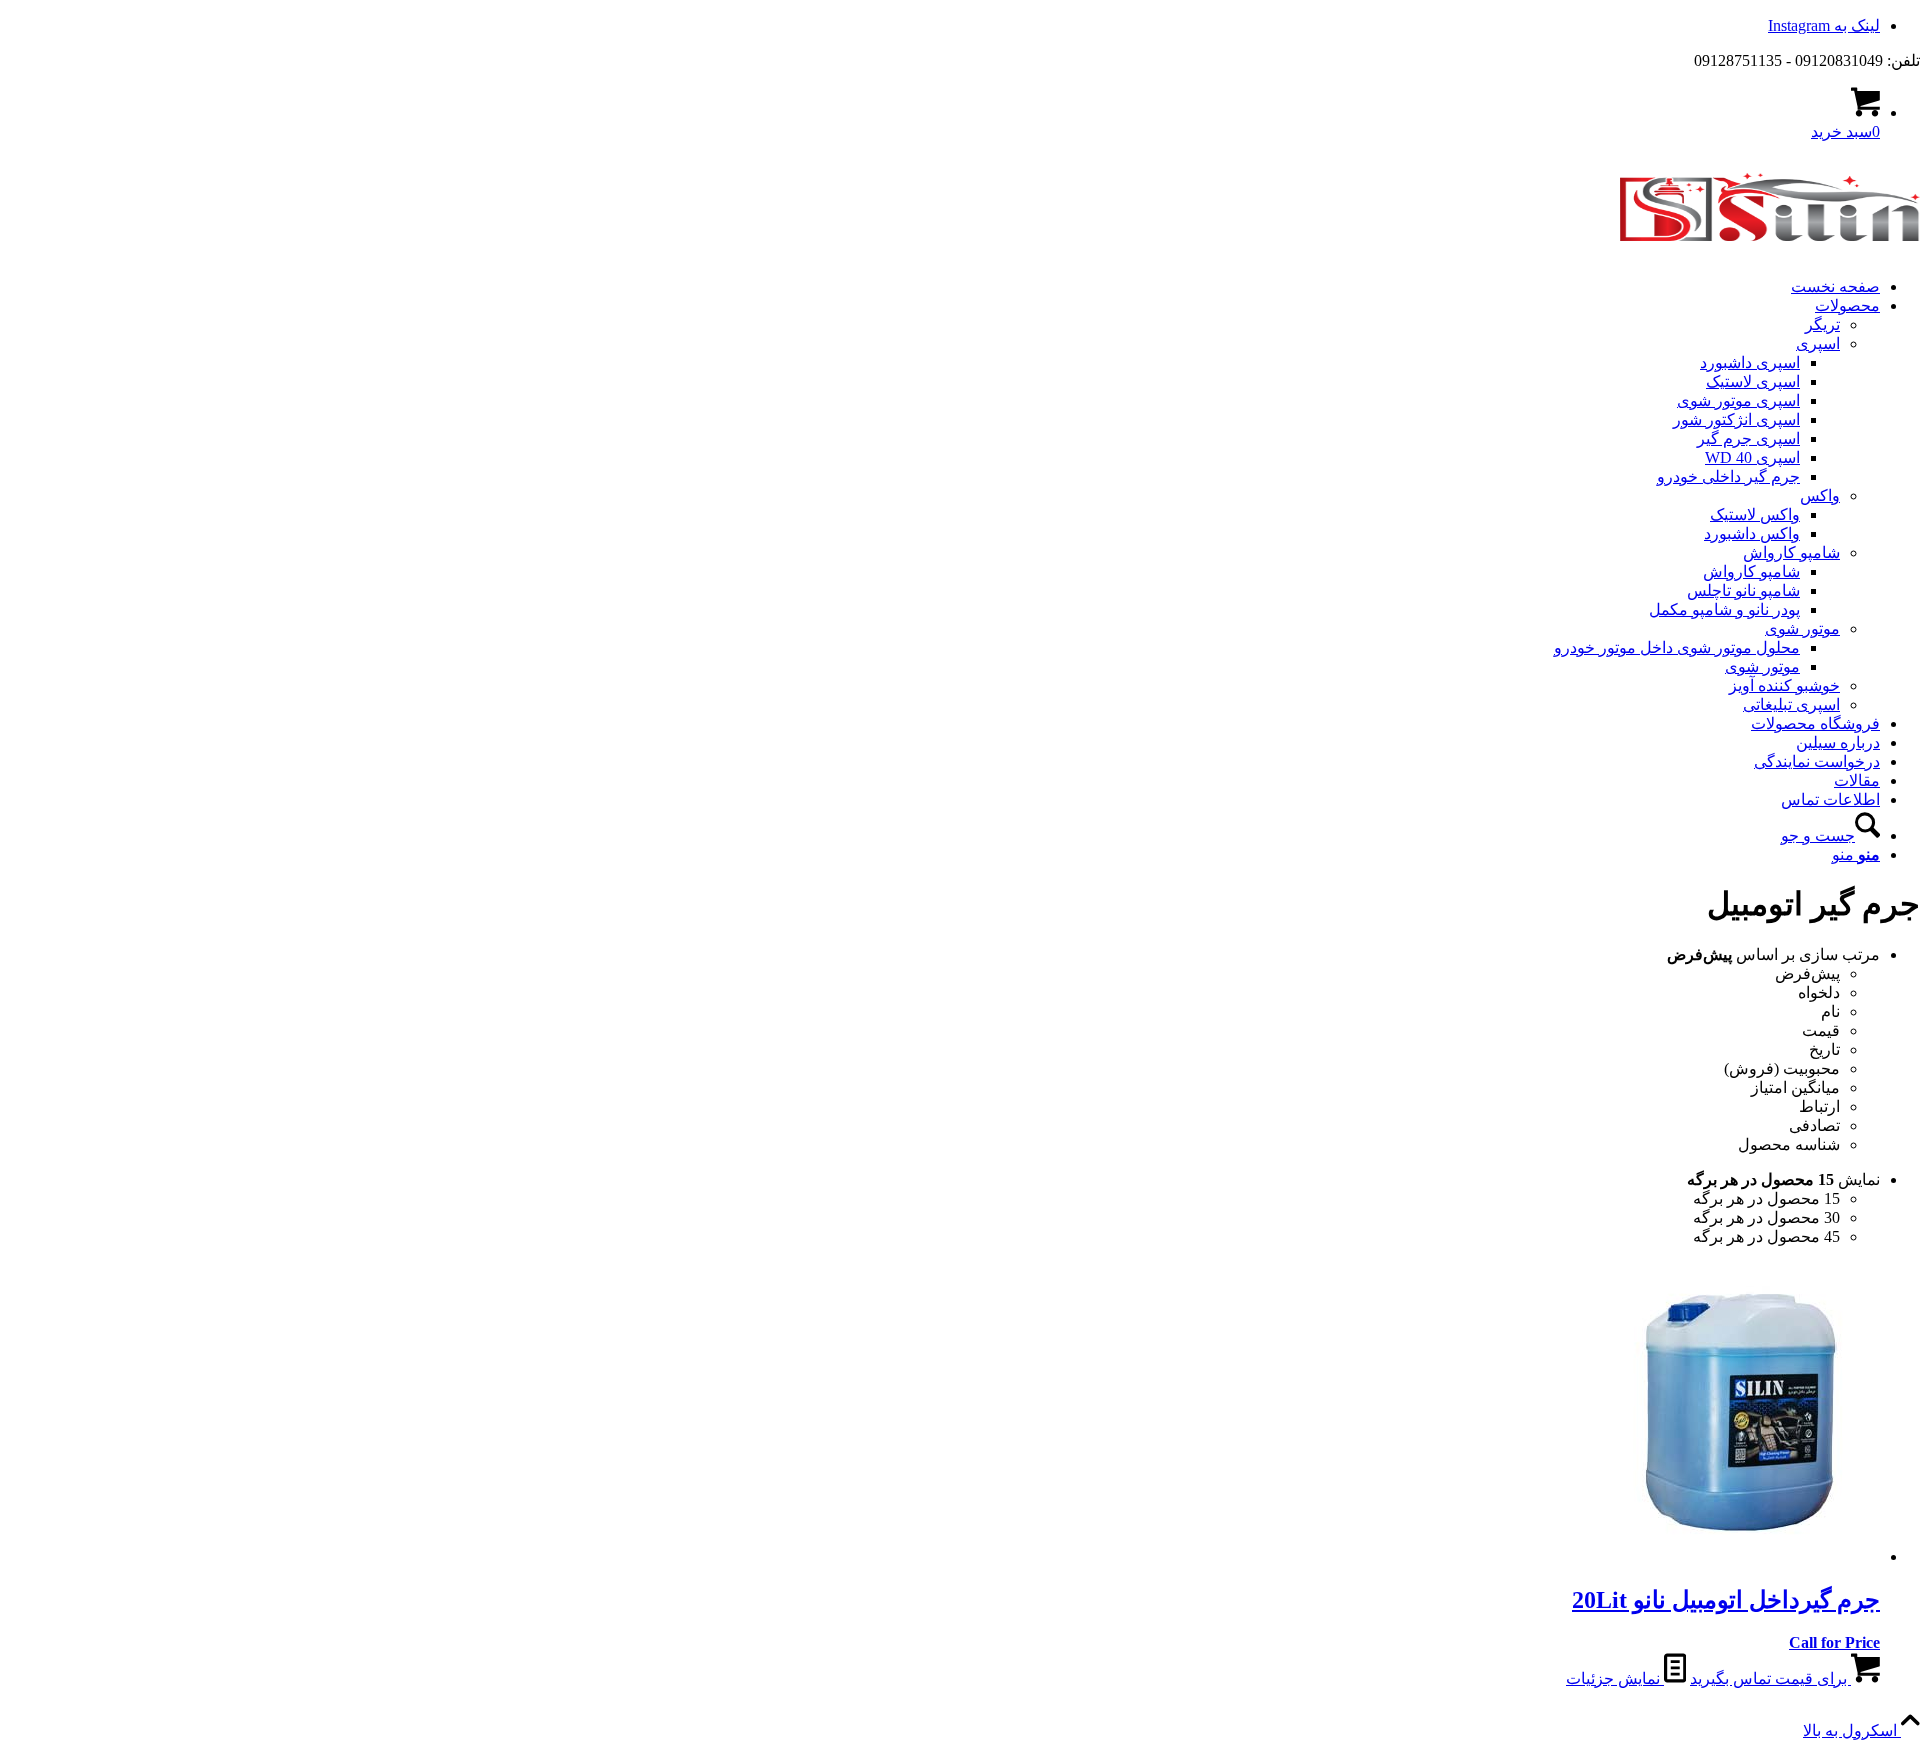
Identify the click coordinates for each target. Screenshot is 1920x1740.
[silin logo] (1770, 251)
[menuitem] (940, 286)
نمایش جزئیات (1615, 1678)
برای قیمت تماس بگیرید (1770, 1678)
